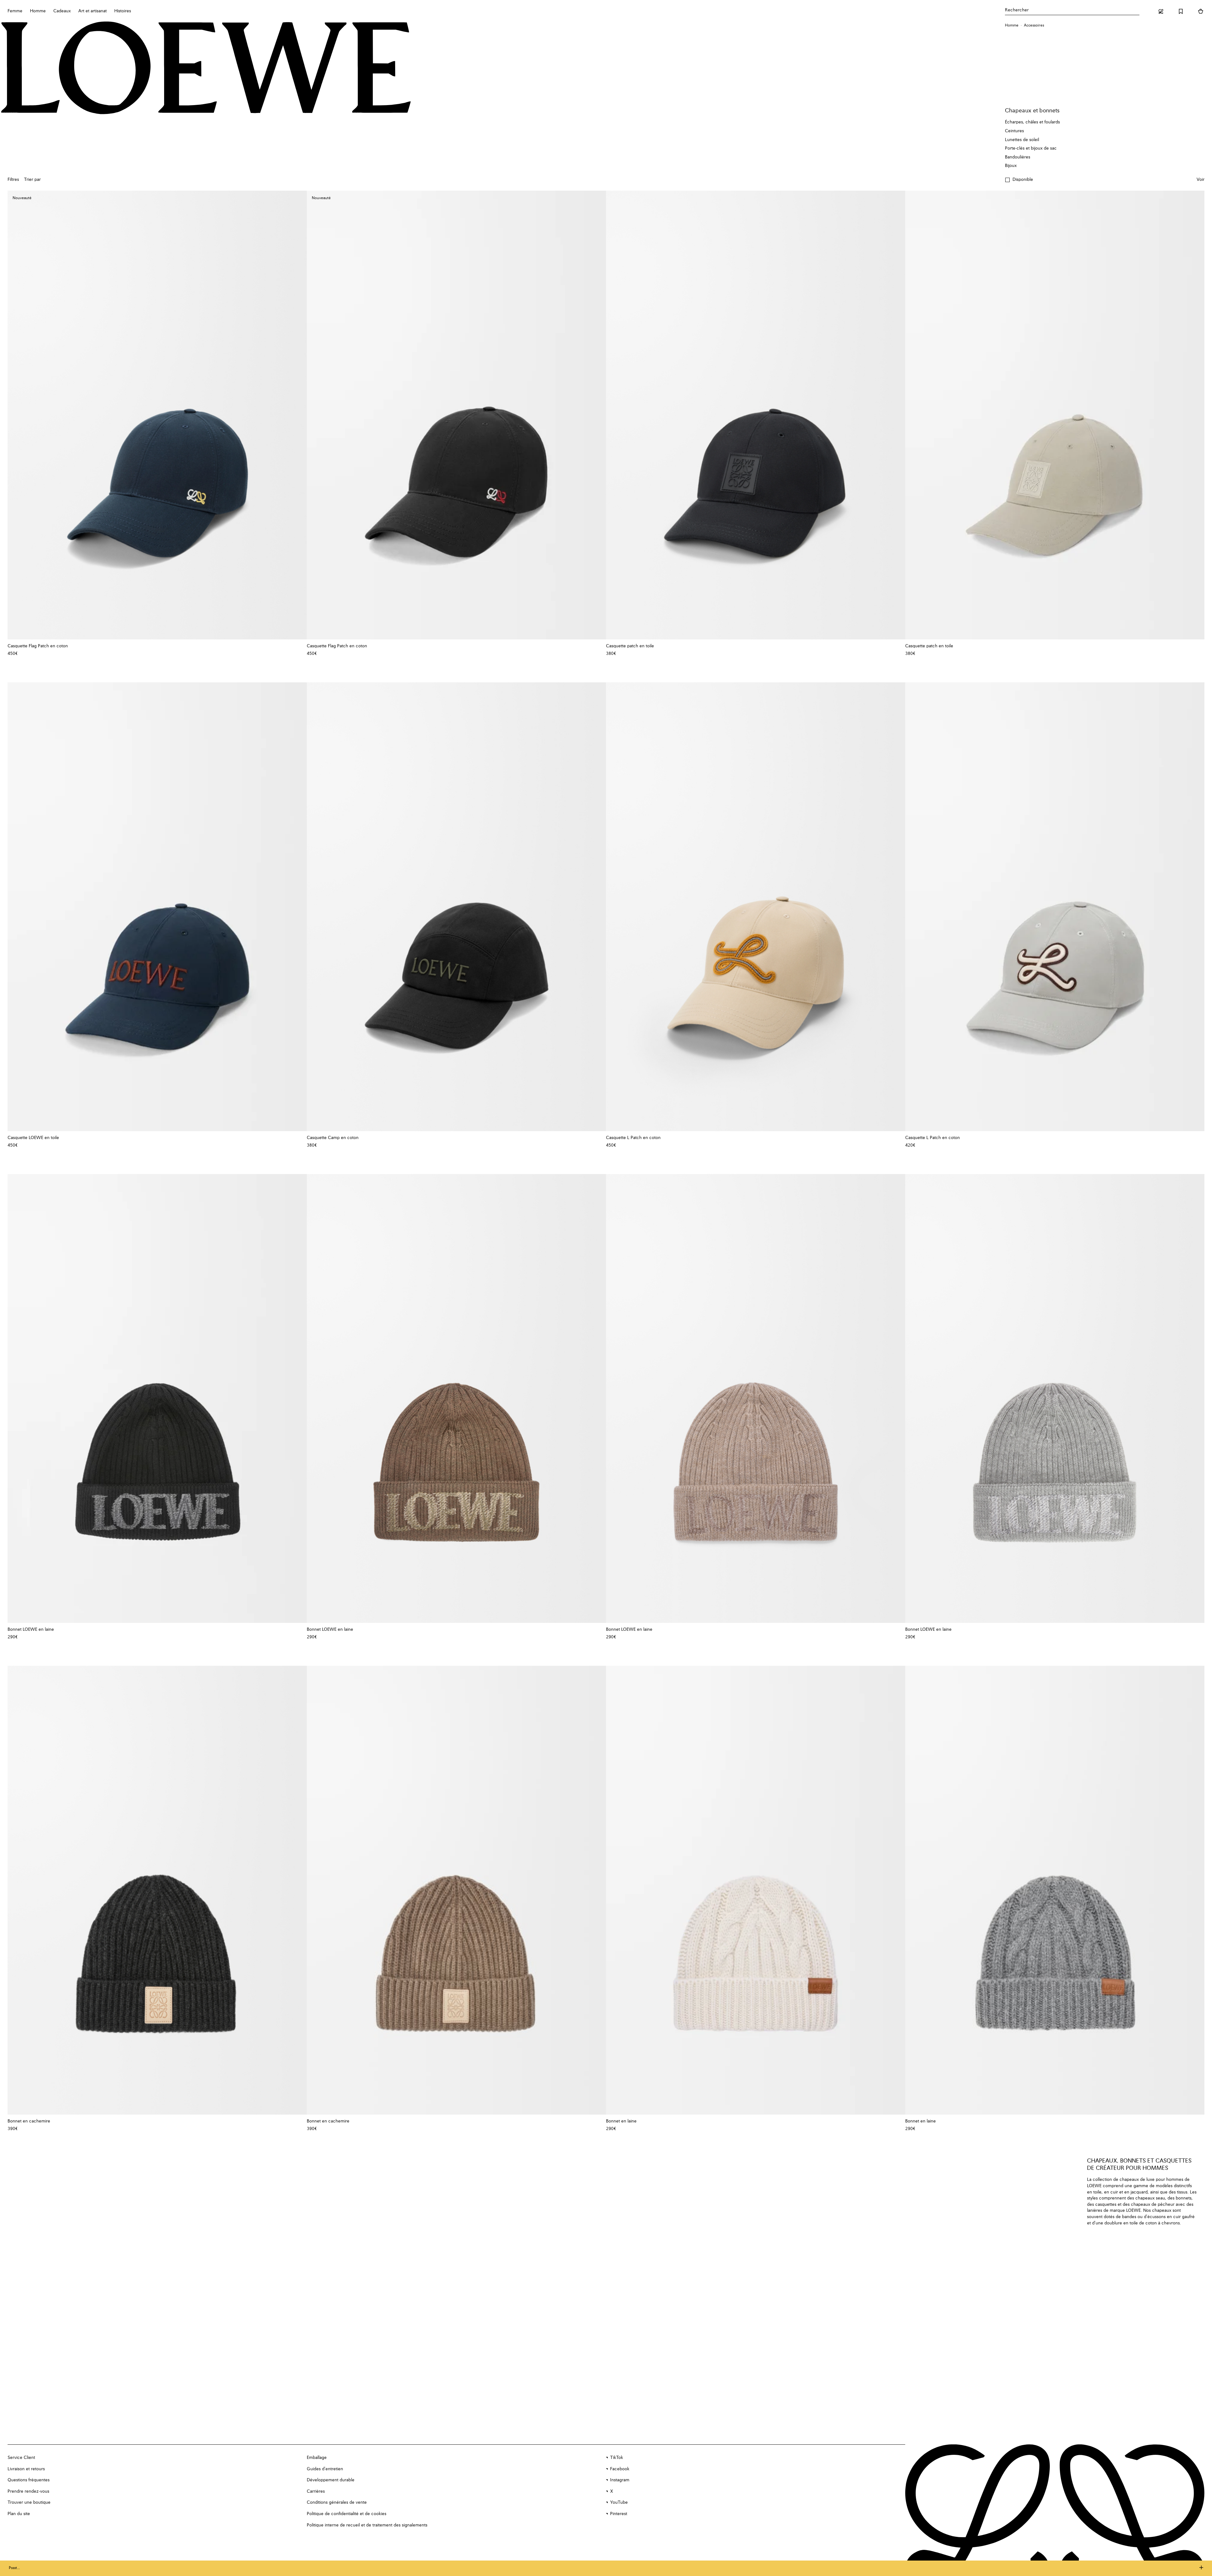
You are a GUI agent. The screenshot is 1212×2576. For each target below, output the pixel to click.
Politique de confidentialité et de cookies (347, 2514)
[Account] (1161, 11)
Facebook (620, 2469)
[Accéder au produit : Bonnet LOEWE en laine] (157, 1398)
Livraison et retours (26, 2469)
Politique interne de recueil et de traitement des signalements (367, 2525)
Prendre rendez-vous (28, 2491)
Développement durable (331, 2480)
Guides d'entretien (325, 2469)
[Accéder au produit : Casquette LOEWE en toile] (157, 907)
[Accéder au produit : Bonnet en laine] (756, 1890)
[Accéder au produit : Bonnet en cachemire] (157, 1890)
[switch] (1200, 180)
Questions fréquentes (29, 2480)
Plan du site (19, 2514)
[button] (1019, 180)
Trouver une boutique (29, 2502)
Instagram (620, 2480)
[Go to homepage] (206, 68)
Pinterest (619, 2514)
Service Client (21, 2458)
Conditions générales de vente (337, 2502)
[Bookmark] (1181, 11)
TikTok (617, 2458)
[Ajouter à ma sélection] (299, 646)
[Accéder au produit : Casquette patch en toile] (756, 415)
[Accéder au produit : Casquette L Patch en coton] (756, 907)
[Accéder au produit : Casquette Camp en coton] (456, 907)
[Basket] (1201, 11)
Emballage (317, 2458)
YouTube (619, 2502)
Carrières (316, 2491)
